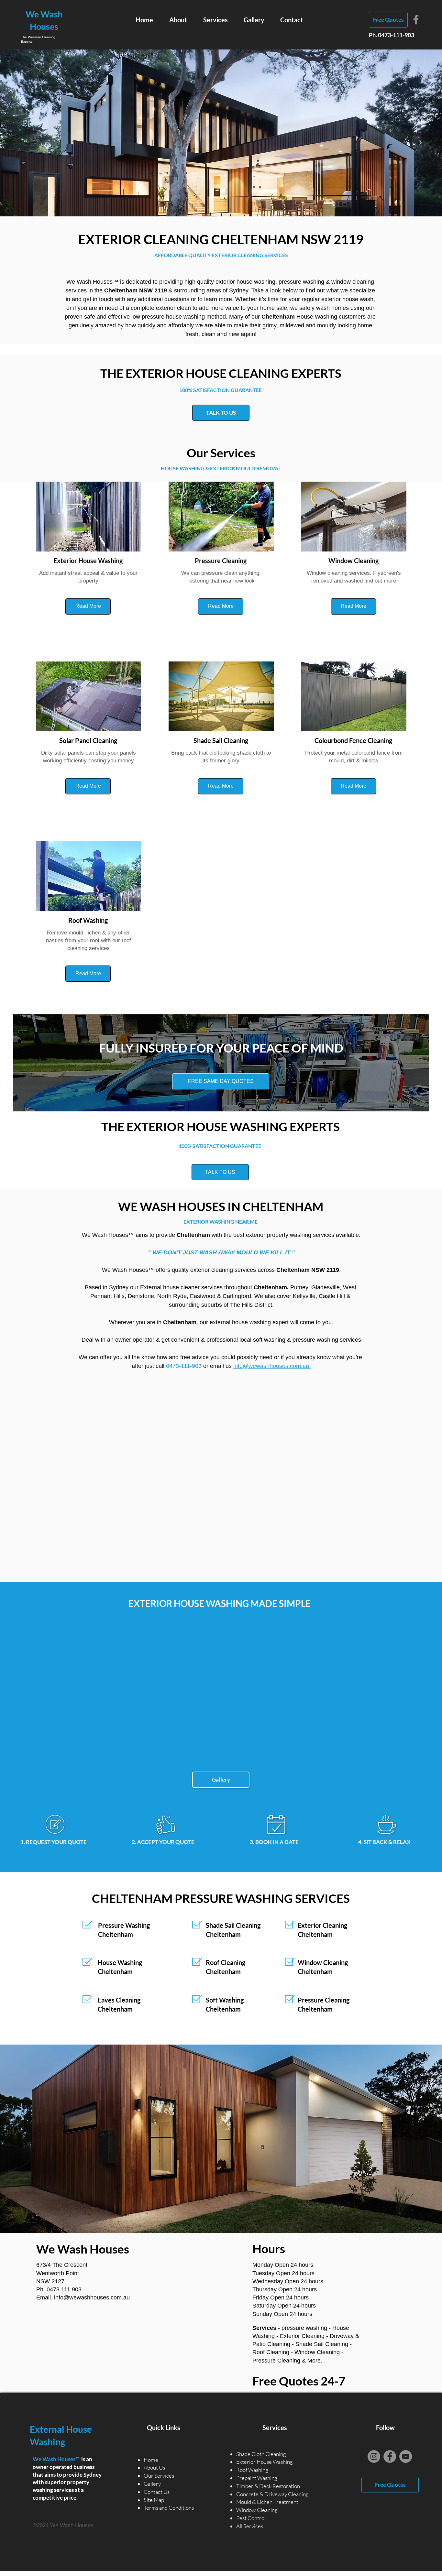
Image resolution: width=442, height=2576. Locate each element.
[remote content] (221, 1479)
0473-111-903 (396, 35)
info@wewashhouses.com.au (92, 2298)
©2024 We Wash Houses (63, 2525)
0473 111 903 (64, 2289)
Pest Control (251, 2518)
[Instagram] (374, 2456)
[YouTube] (406, 2456)
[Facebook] (416, 20)
